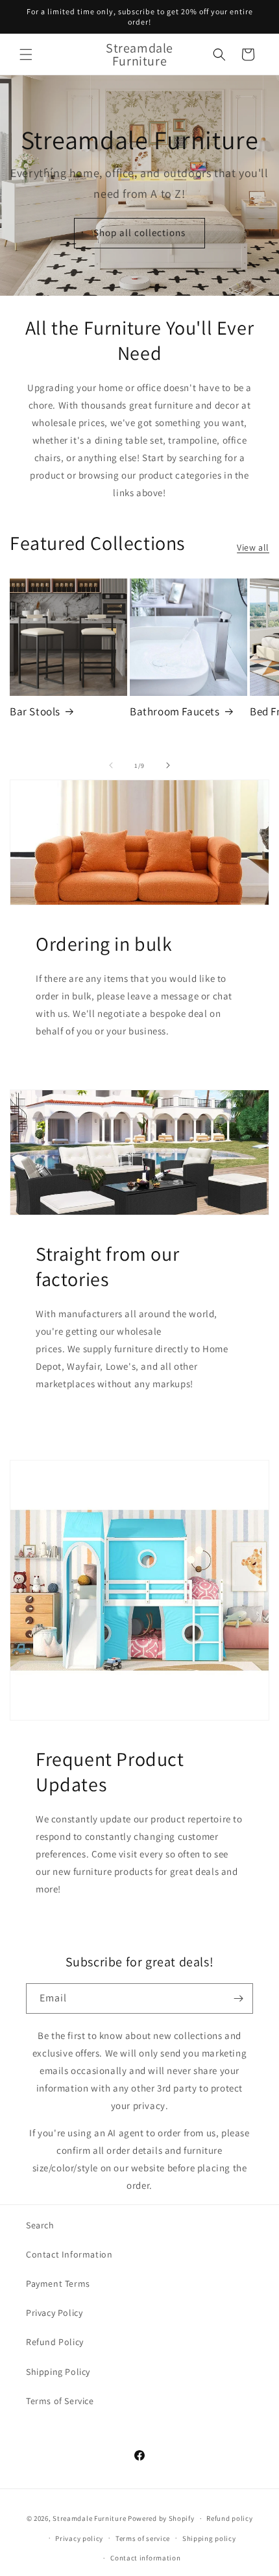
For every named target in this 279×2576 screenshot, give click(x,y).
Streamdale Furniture (89, 2518)
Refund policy (229, 2518)
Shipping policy (209, 2538)
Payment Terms (58, 2284)
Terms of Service (60, 2401)
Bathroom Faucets (175, 711)
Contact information (145, 2558)
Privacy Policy (54, 2313)
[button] (26, 54)
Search (40, 2225)
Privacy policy (79, 2538)
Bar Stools (35, 711)
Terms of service (143, 2538)
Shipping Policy (58, 2372)
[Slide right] (168, 765)
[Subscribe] (238, 1998)
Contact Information (69, 2254)
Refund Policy (55, 2342)
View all (253, 547)
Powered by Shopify (161, 2518)
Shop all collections (139, 233)
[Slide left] (111, 765)
